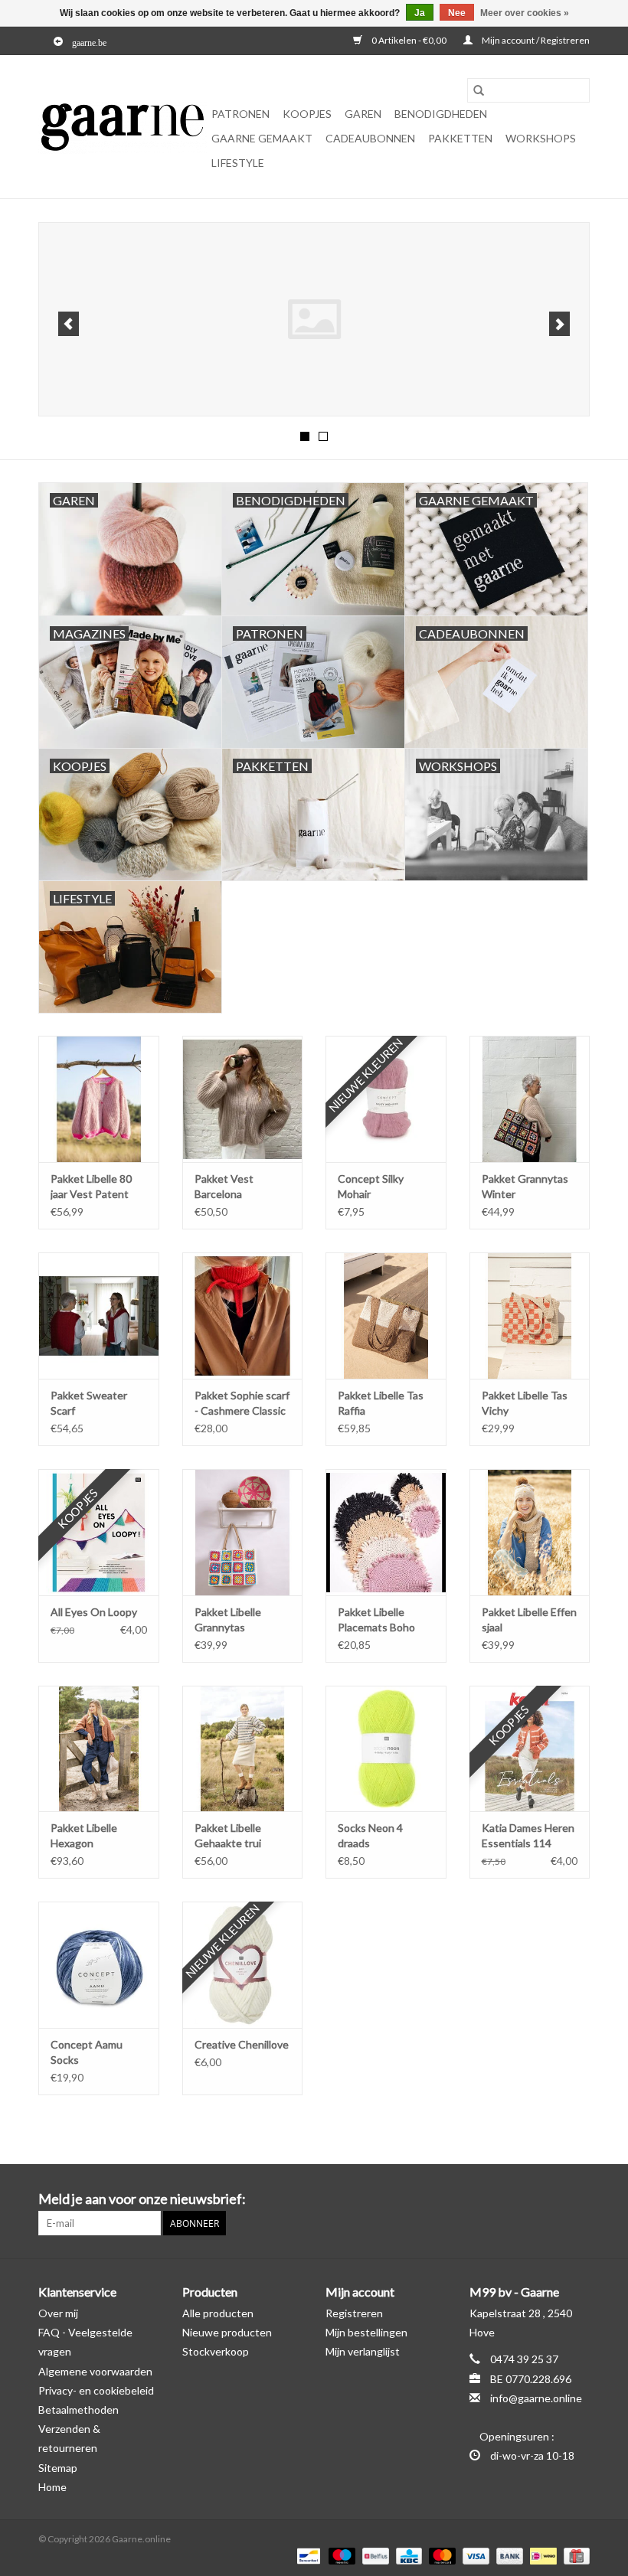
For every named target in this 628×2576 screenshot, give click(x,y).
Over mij (58, 2313)
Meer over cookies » (525, 13)
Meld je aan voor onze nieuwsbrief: (142, 2199)
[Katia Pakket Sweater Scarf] (99, 1316)
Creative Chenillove (242, 2044)
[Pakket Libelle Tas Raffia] (386, 1316)
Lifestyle (238, 163)
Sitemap (58, 2468)
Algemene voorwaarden (95, 2371)
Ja (420, 13)
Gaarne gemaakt (262, 138)
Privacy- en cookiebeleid (96, 2390)
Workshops (541, 138)
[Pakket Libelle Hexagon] (99, 1749)
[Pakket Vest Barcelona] (243, 1099)
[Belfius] (373, 2555)
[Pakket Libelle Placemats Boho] (386, 1532)
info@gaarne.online (536, 2398)
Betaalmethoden (78, 2409)
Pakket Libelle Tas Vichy (525, 1403)
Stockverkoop (216, 2351)
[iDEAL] (541, 2555)
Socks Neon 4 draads (370, 1835)
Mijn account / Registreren (535, 40)
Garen (363, 114)
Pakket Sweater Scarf (89, 1403)
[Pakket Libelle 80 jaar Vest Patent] (99, 1099)
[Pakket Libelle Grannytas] (243, 1532)
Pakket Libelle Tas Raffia (381, 1403)
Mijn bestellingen (366, 2332)
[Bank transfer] (508, 2555)
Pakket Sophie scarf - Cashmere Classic (242, 1403)
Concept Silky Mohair (371, 1186)
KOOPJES (307, 114)
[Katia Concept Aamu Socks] (99, 1965)
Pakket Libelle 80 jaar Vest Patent (91, 1186)
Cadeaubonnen (370, 138)
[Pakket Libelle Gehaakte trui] (243, 1749)
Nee (457, 13)
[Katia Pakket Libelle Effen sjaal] (530, 1532)
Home (52, 2487)
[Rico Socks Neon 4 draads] (386, 1749)
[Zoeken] (479, 90)
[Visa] (474, 2555)
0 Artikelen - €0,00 (409, 40)
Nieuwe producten (227, 2332)
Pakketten (460, 138)
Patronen (240, 114)
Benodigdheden (441, 114)
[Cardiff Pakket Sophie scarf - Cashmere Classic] (243, 1316)
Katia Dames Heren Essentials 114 (528, 1835)
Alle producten (218, 2313)
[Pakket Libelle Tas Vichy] (530, 1316)
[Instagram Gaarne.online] (577, 2199)
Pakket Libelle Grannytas (228, 1619)
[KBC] (407, 2555)
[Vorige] (69, 324)
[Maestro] (340, 2555)
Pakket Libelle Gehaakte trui (228, 1835)
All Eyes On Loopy (94, 1612)
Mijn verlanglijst (363, 2351)
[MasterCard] (440, 2555)
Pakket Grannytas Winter (525, 1186)
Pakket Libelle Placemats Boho (376, 1619)
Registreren (354, 2313)
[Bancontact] (307, 2555)
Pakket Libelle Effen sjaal (529, 1619)
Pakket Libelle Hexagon (84, 1835)
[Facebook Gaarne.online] (551, 2199)
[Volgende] (559, 324)
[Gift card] (574, 2555)
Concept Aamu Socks (87, 2052)
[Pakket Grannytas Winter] (530, 1099)
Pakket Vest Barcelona (224, 1186)
